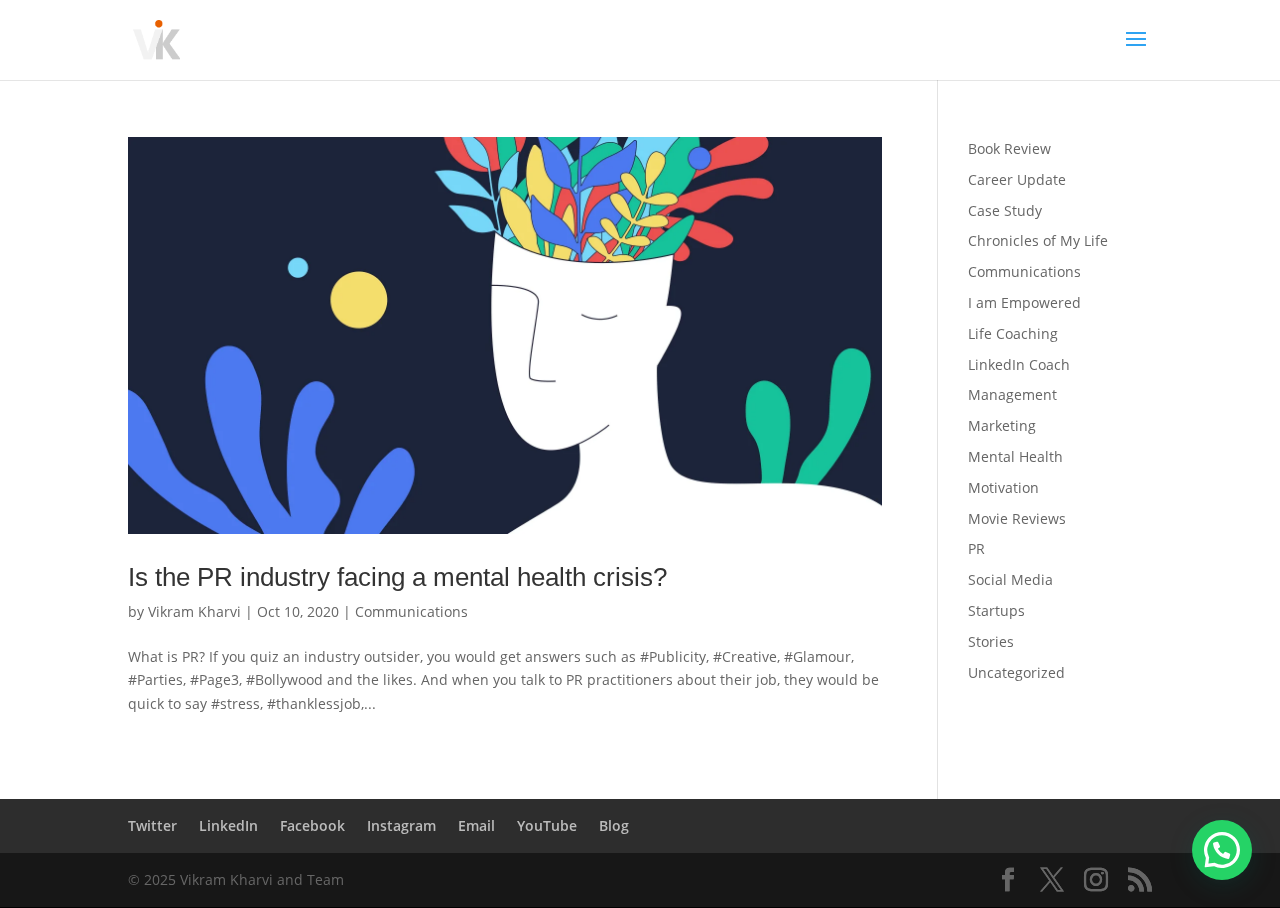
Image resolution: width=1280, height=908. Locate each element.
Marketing (1002, 425)
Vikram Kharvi (194, 611)
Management (1012, 394)
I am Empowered (1024, 302)
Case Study (1005, 210)
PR (976, 548)
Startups (996, 610)
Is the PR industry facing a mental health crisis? (397, 577)
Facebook (312, 825)
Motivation (1003, 487)
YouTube (547, 825)
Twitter (152, 825)
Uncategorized (1016, 672)
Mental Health (1015, 456)
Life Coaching (1013, 333)
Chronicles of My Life (1038, 240)
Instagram (401, 825)
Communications (411, 611)
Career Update (1017, 179)
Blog (614, 825)
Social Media (1010, 579)
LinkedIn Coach (1019, 364)
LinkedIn (228, 825)
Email (476, 825)
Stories (991, 641)
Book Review (1009, 148)
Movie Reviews (1017, 518)
